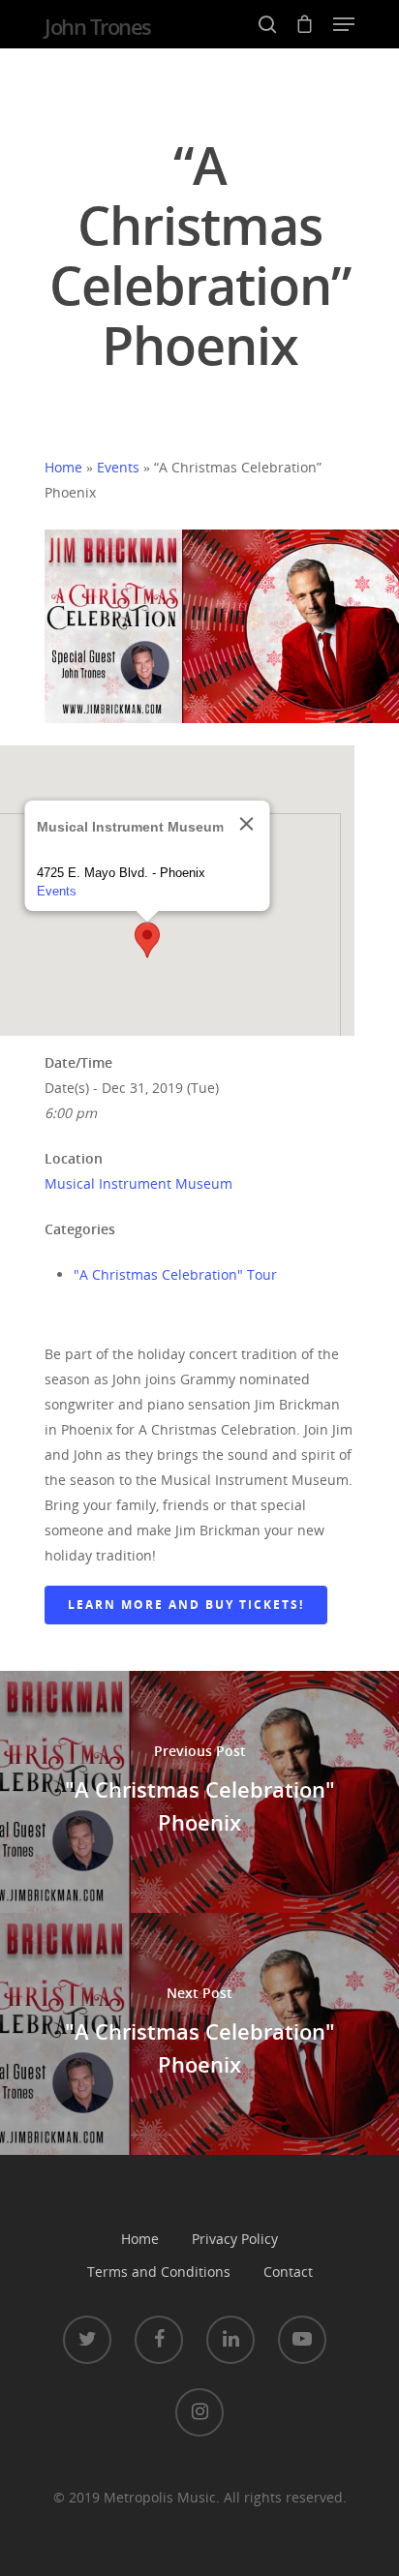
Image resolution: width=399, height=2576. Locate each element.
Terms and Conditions (159, 2272)
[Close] (247, 824)
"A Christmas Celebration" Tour (175, 1274)
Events (118, 467)
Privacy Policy (235, 2239)
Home (63, 467)
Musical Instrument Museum (138, 1183)
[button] (147, 940)
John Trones (98, 26)
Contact (288, 2272)
